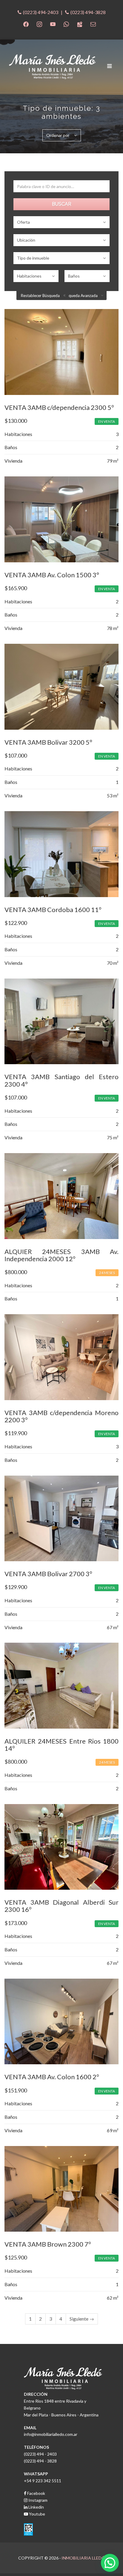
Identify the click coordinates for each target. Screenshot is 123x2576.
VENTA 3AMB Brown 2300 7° (48, 2244)
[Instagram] (39, 24)
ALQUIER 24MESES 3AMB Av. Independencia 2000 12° (61, 1255)
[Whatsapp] (66, 24)
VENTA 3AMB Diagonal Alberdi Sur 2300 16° (61, 1906)
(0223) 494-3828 (88, 12)
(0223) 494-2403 (41, 12)
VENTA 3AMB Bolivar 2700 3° (48, 1574)
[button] (110, 2563)
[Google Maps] (80, 24)
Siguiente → (82, 2319)
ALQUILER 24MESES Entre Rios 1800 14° (61, 1745)
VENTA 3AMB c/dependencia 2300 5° (59, 407)
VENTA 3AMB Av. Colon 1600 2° (52, 2077)
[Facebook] (26, 24)
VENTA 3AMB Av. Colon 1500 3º (52, 575)
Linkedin (36, 2507)
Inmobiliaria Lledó (83, 2558)
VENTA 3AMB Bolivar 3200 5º (48, 742)
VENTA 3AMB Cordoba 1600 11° (53, 910)
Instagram (37, 2500)
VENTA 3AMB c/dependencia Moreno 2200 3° (61, 1416)
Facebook (36, 2493)
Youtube (37, 2514)
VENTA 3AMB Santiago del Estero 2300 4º (61, 1080)
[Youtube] (53, 24)
